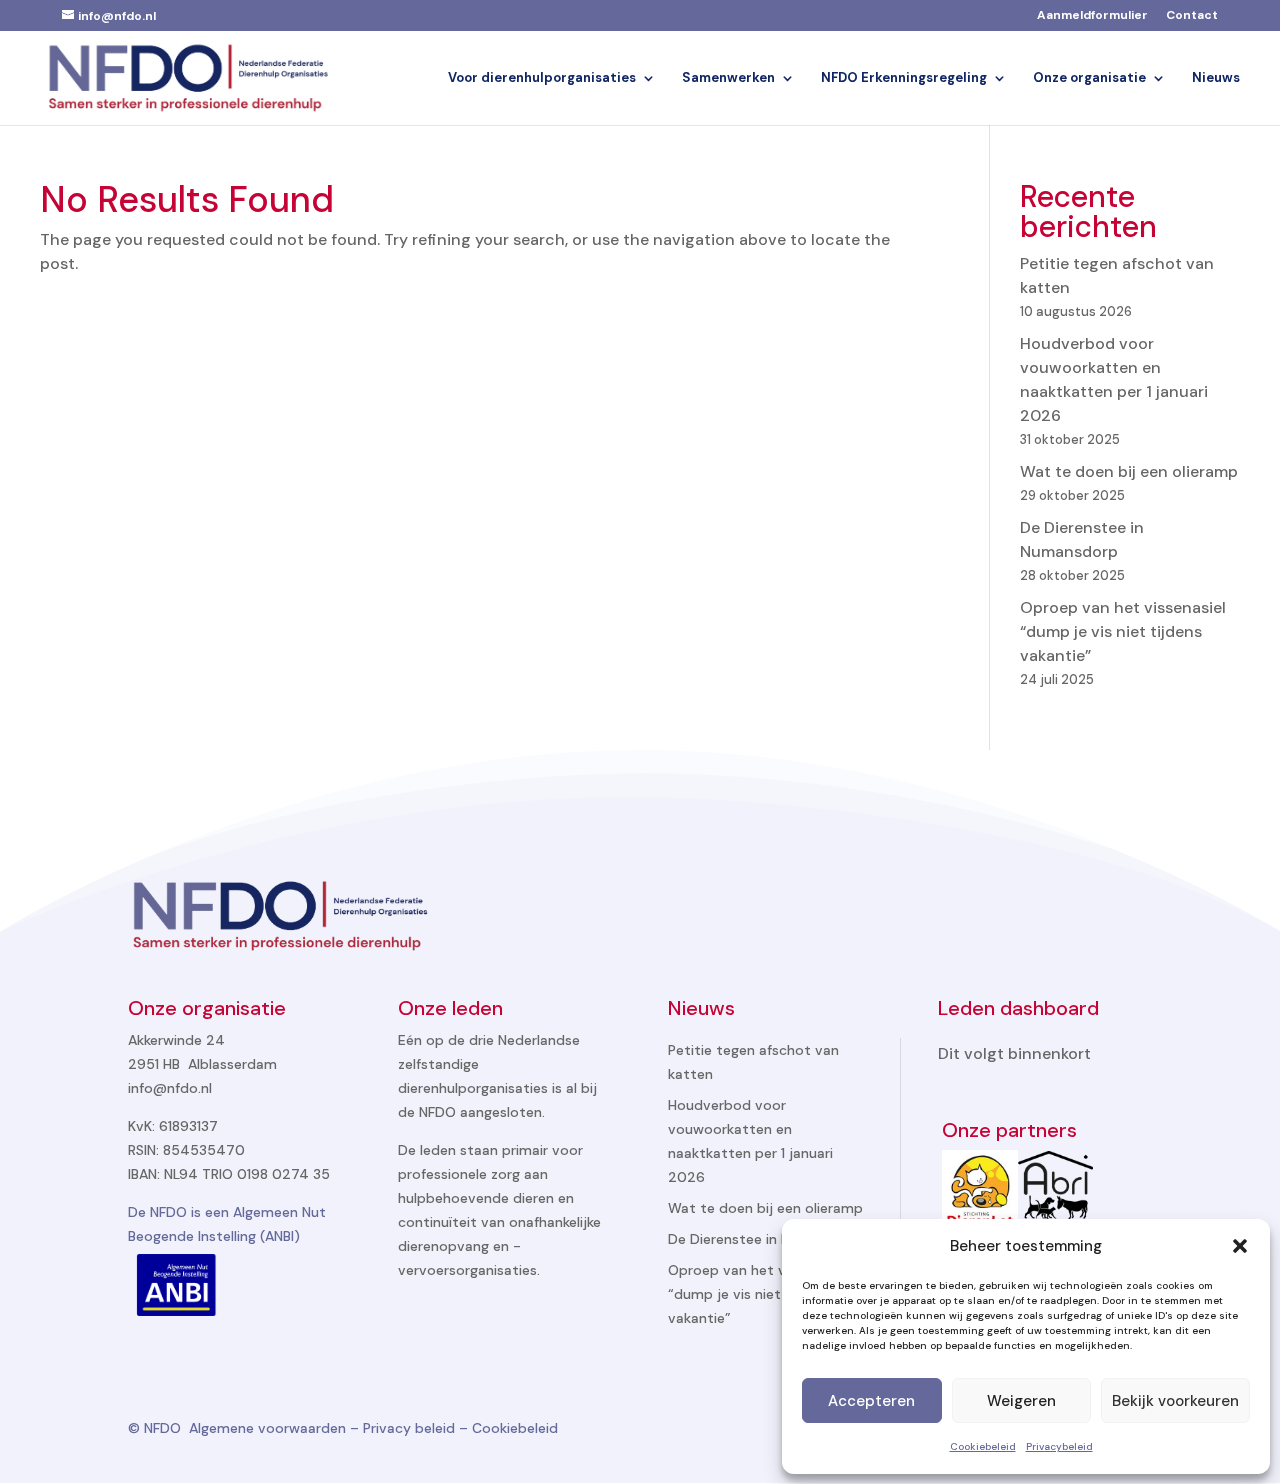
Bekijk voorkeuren (1175, 1401)
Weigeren (1021, 1401)
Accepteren (871, 1401)
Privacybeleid (1059, 1446)
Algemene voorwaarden (267, 1428)
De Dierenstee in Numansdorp (767, 1239)
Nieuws (1216, 78)
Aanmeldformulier (1092, 16)
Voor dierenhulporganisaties (542, 78)
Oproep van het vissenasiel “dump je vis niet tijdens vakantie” (1123, 631)
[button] (1240, 1246)
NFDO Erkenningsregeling (904, 78)
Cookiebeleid (983, 1446)
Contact (1192, 16)
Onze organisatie (1089, 78)
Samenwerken (728, 78)
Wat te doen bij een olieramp (1129, 471)
